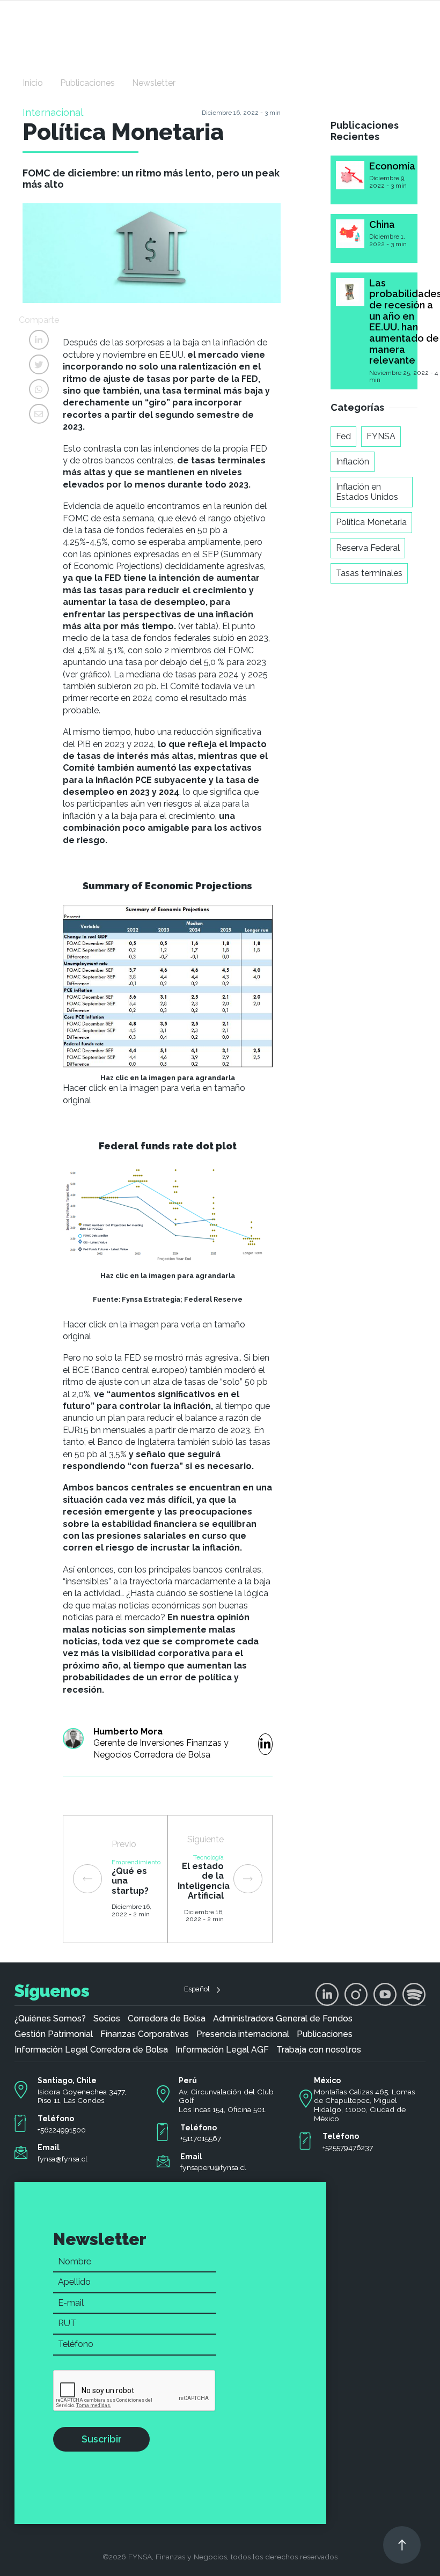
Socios (107, 2019)
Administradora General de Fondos (283, 2019)
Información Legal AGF (222, 2050)
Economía (392, 166)
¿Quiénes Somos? (50, 2019)
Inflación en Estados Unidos (367, 492)
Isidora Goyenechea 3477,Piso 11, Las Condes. (82, 2096)
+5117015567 (201, 2138)
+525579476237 (348, 2147)
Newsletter (154, 83)
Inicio (33, 83)
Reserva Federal (368, 548)
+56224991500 (62, 2130)
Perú (188, 2080)
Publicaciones (87, 83)
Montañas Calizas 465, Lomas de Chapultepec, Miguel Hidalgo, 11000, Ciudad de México (364, 2105)
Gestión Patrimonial (54, 2034)
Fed (343, 436)
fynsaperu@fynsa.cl (213, 2167)
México (327, 2080)
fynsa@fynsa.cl (63, 2159)
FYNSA (381, 436)
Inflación (353, 462)
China (382, 224)
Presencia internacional (243, 2034)
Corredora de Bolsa (167, 2019)
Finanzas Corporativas (145, 2034)
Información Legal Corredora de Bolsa (91, 2050)
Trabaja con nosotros (319, 2050)
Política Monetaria (371, 522)
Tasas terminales (369, 573)
